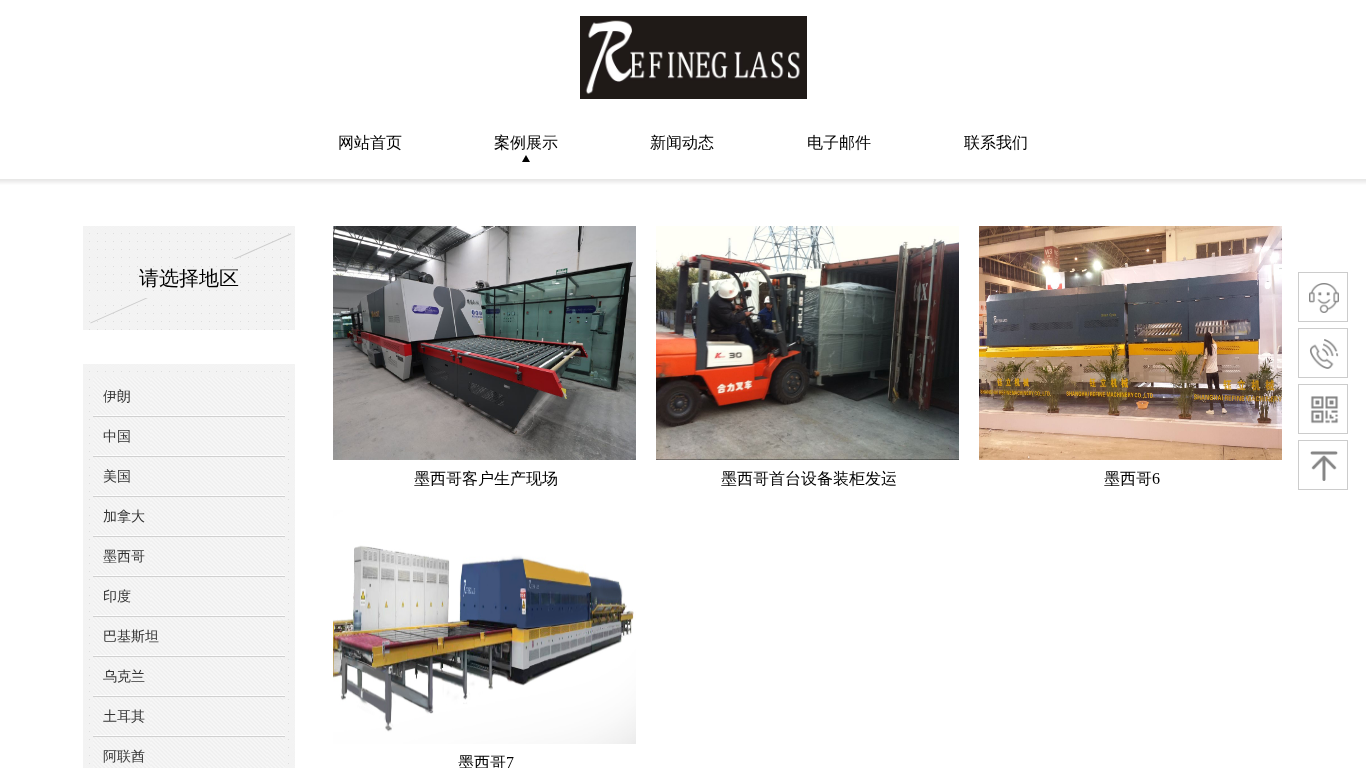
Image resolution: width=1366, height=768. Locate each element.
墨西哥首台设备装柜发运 (809, 478)
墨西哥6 (1132, 478)
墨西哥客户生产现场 (486, 478)
